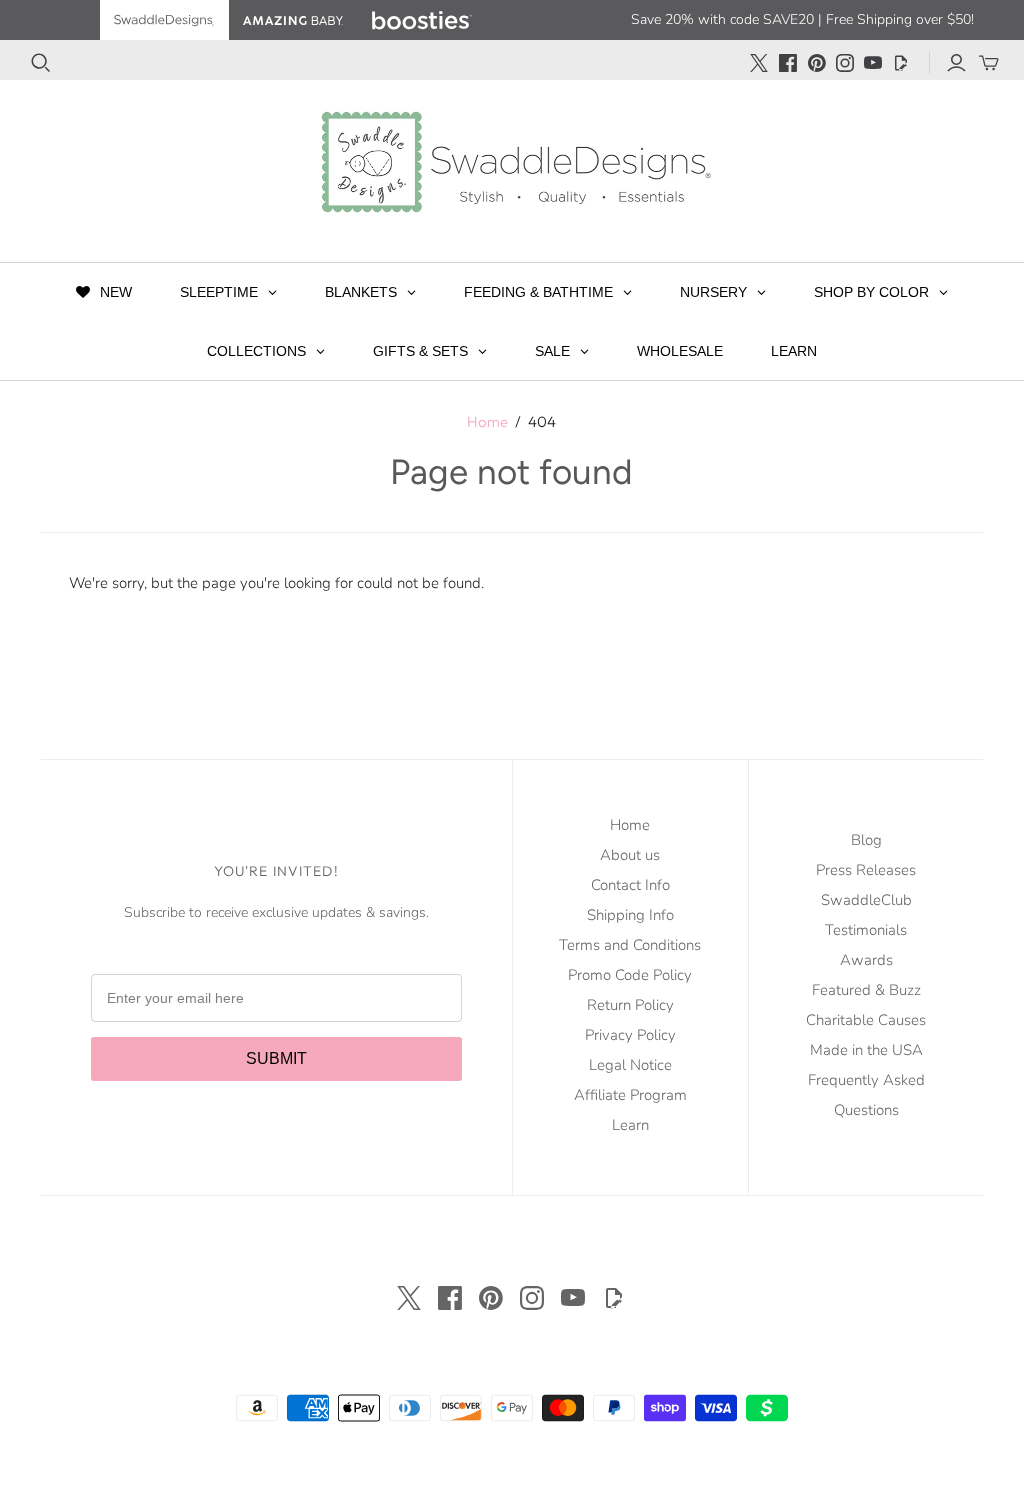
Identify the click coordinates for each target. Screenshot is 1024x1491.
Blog (866, 840)
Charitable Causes (866, 1020)
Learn (630, 1125)
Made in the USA (866, 1050)
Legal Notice (630, 1065)
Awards (866, 960)
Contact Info (630, 885)
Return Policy (630, 1005)
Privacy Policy (630, 1035)
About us (630, 855)
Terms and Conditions (630, 945)
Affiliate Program (630, 1095)
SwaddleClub (866, 900)
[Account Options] (956, 63)
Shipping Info (630, 915)
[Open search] (41, 63)
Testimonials (866, 930)
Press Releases (866, 870)
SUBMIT (276, 1058)
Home (487, 421)
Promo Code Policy (630, 975)
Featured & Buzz (866, 990)
